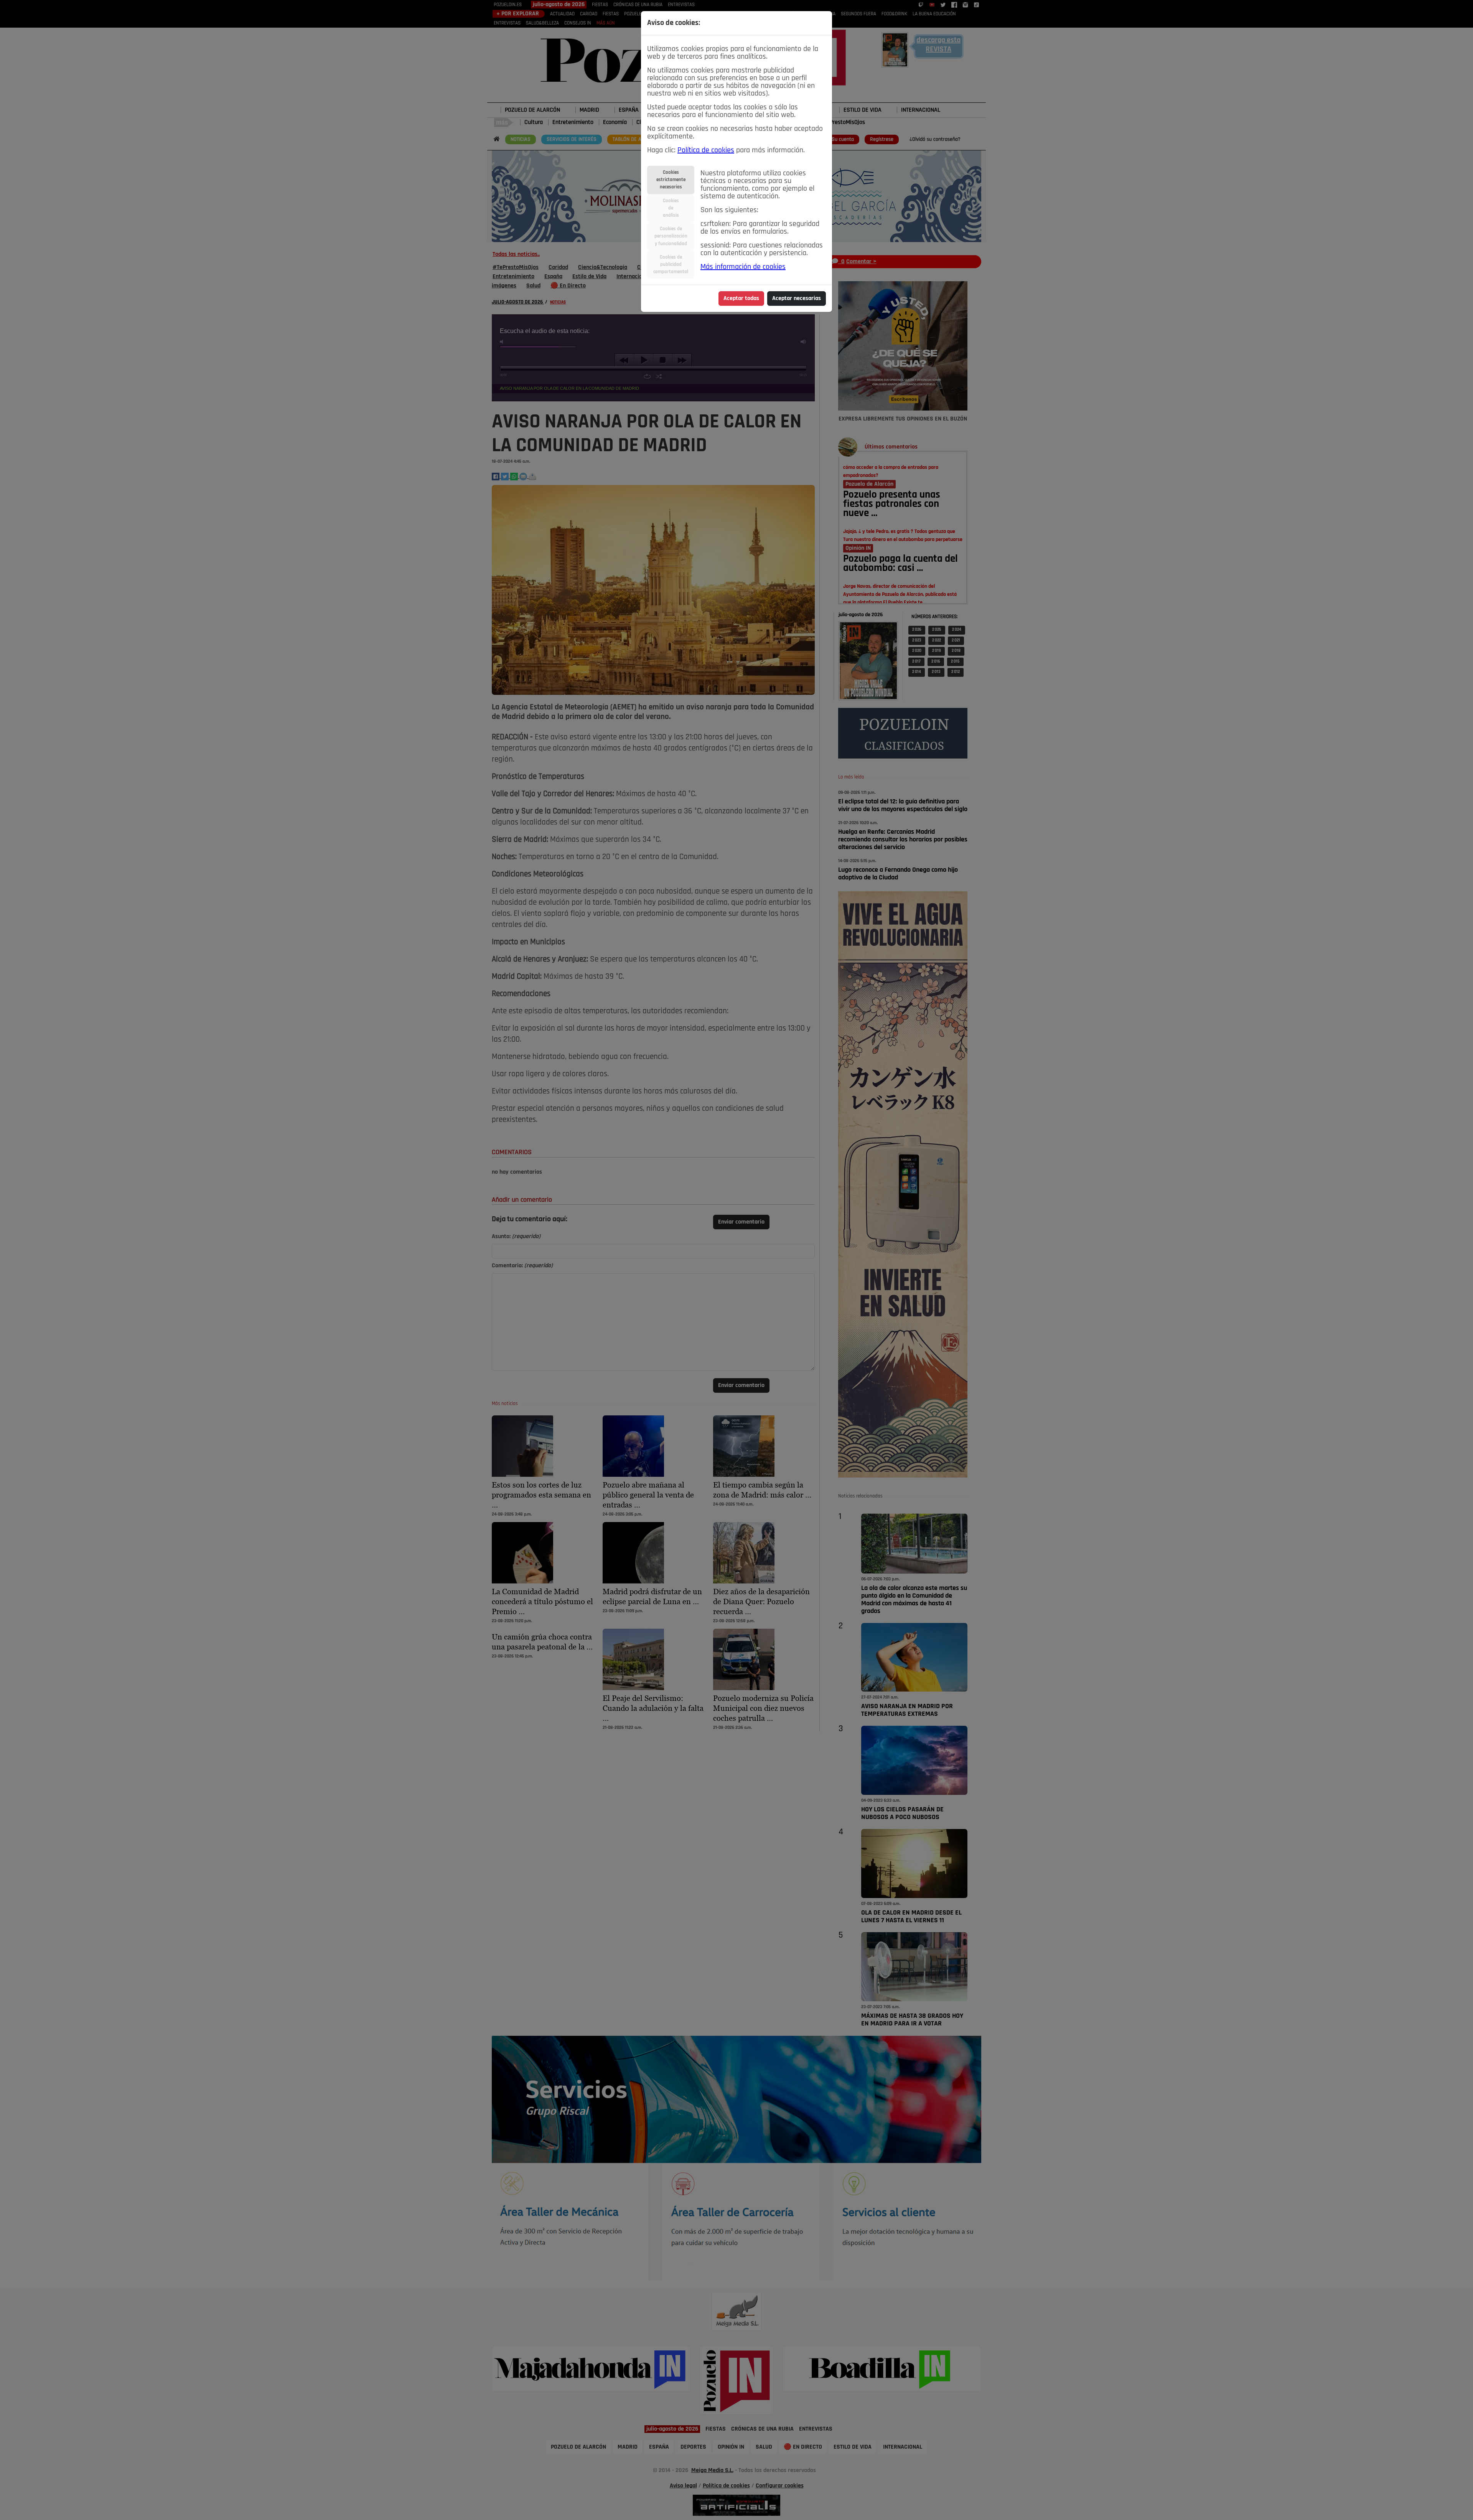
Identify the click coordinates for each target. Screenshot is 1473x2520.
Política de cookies (706, 150)
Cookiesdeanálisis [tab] (671, 208)
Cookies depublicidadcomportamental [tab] (671, 265)
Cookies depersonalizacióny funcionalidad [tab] (671, 236)
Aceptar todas (741, 299)
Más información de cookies (743, 267)
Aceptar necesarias (797, 299)
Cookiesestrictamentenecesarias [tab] (671, 180)
